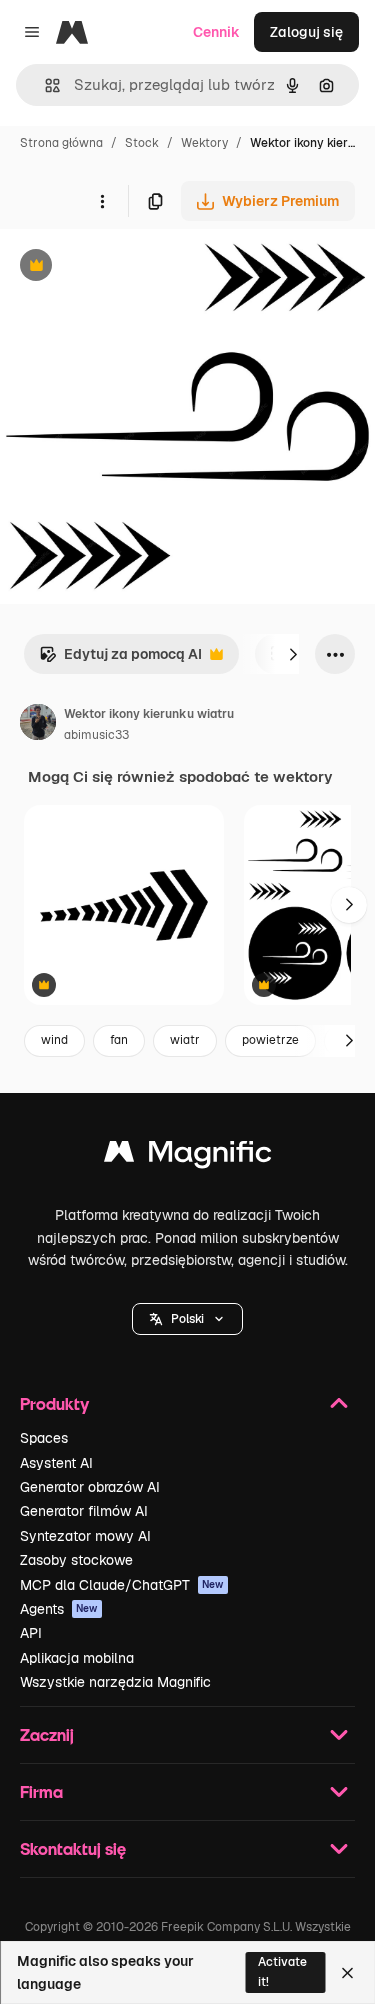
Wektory (204, 143)
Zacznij (47, 1734)
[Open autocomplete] (44, 85)
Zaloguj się (306, 32)
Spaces (44, 1438)
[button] (187, 1319)
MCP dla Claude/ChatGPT (122, 1585)
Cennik (216, 32)
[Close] (347, 1973)
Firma (41, 1791)
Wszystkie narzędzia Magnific (115, 1682)
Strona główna (61, 143)
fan (119, 1040)
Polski (187, 1319)
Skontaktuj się (73, 1848)
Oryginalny (138, 267)
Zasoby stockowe (76, 1560)
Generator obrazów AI (90, 1487)
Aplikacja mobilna (77, 1658)
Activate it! (282, 1971)
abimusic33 (96, 735)
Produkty (54, 1403)
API (31, 1633)
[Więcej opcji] (102, 201)
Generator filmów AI (84, 1511)
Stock (142, 143)
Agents (59, 1609)
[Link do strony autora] (38, 725)
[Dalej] (293, 654)
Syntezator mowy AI (85, 1536)
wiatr (185, 1040)
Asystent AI (56, 1463)
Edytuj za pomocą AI (120, 659)
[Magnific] (188, 1156)
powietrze (270, 1040)
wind (54, 1040)
